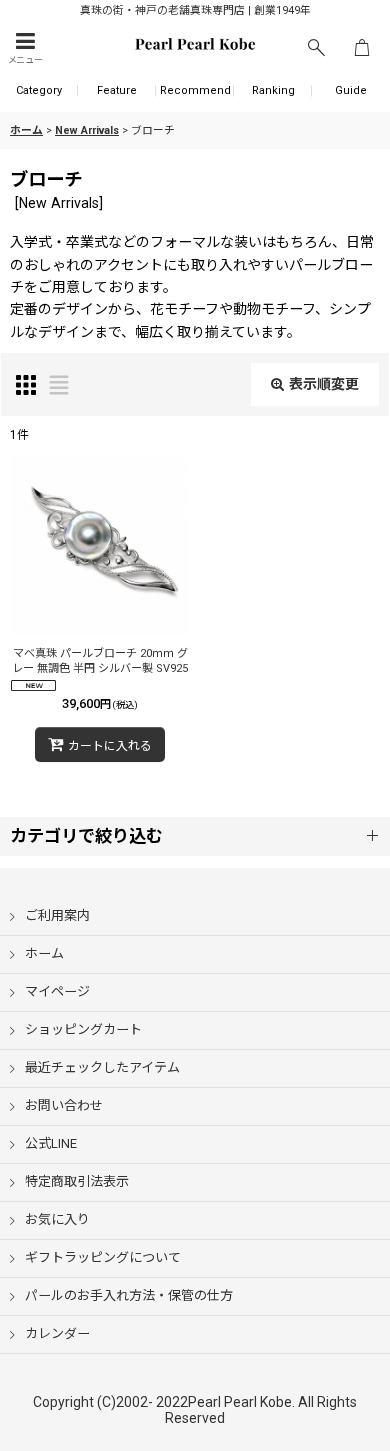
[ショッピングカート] (362, 48)
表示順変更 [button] (324, 384)
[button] (25, 48)
